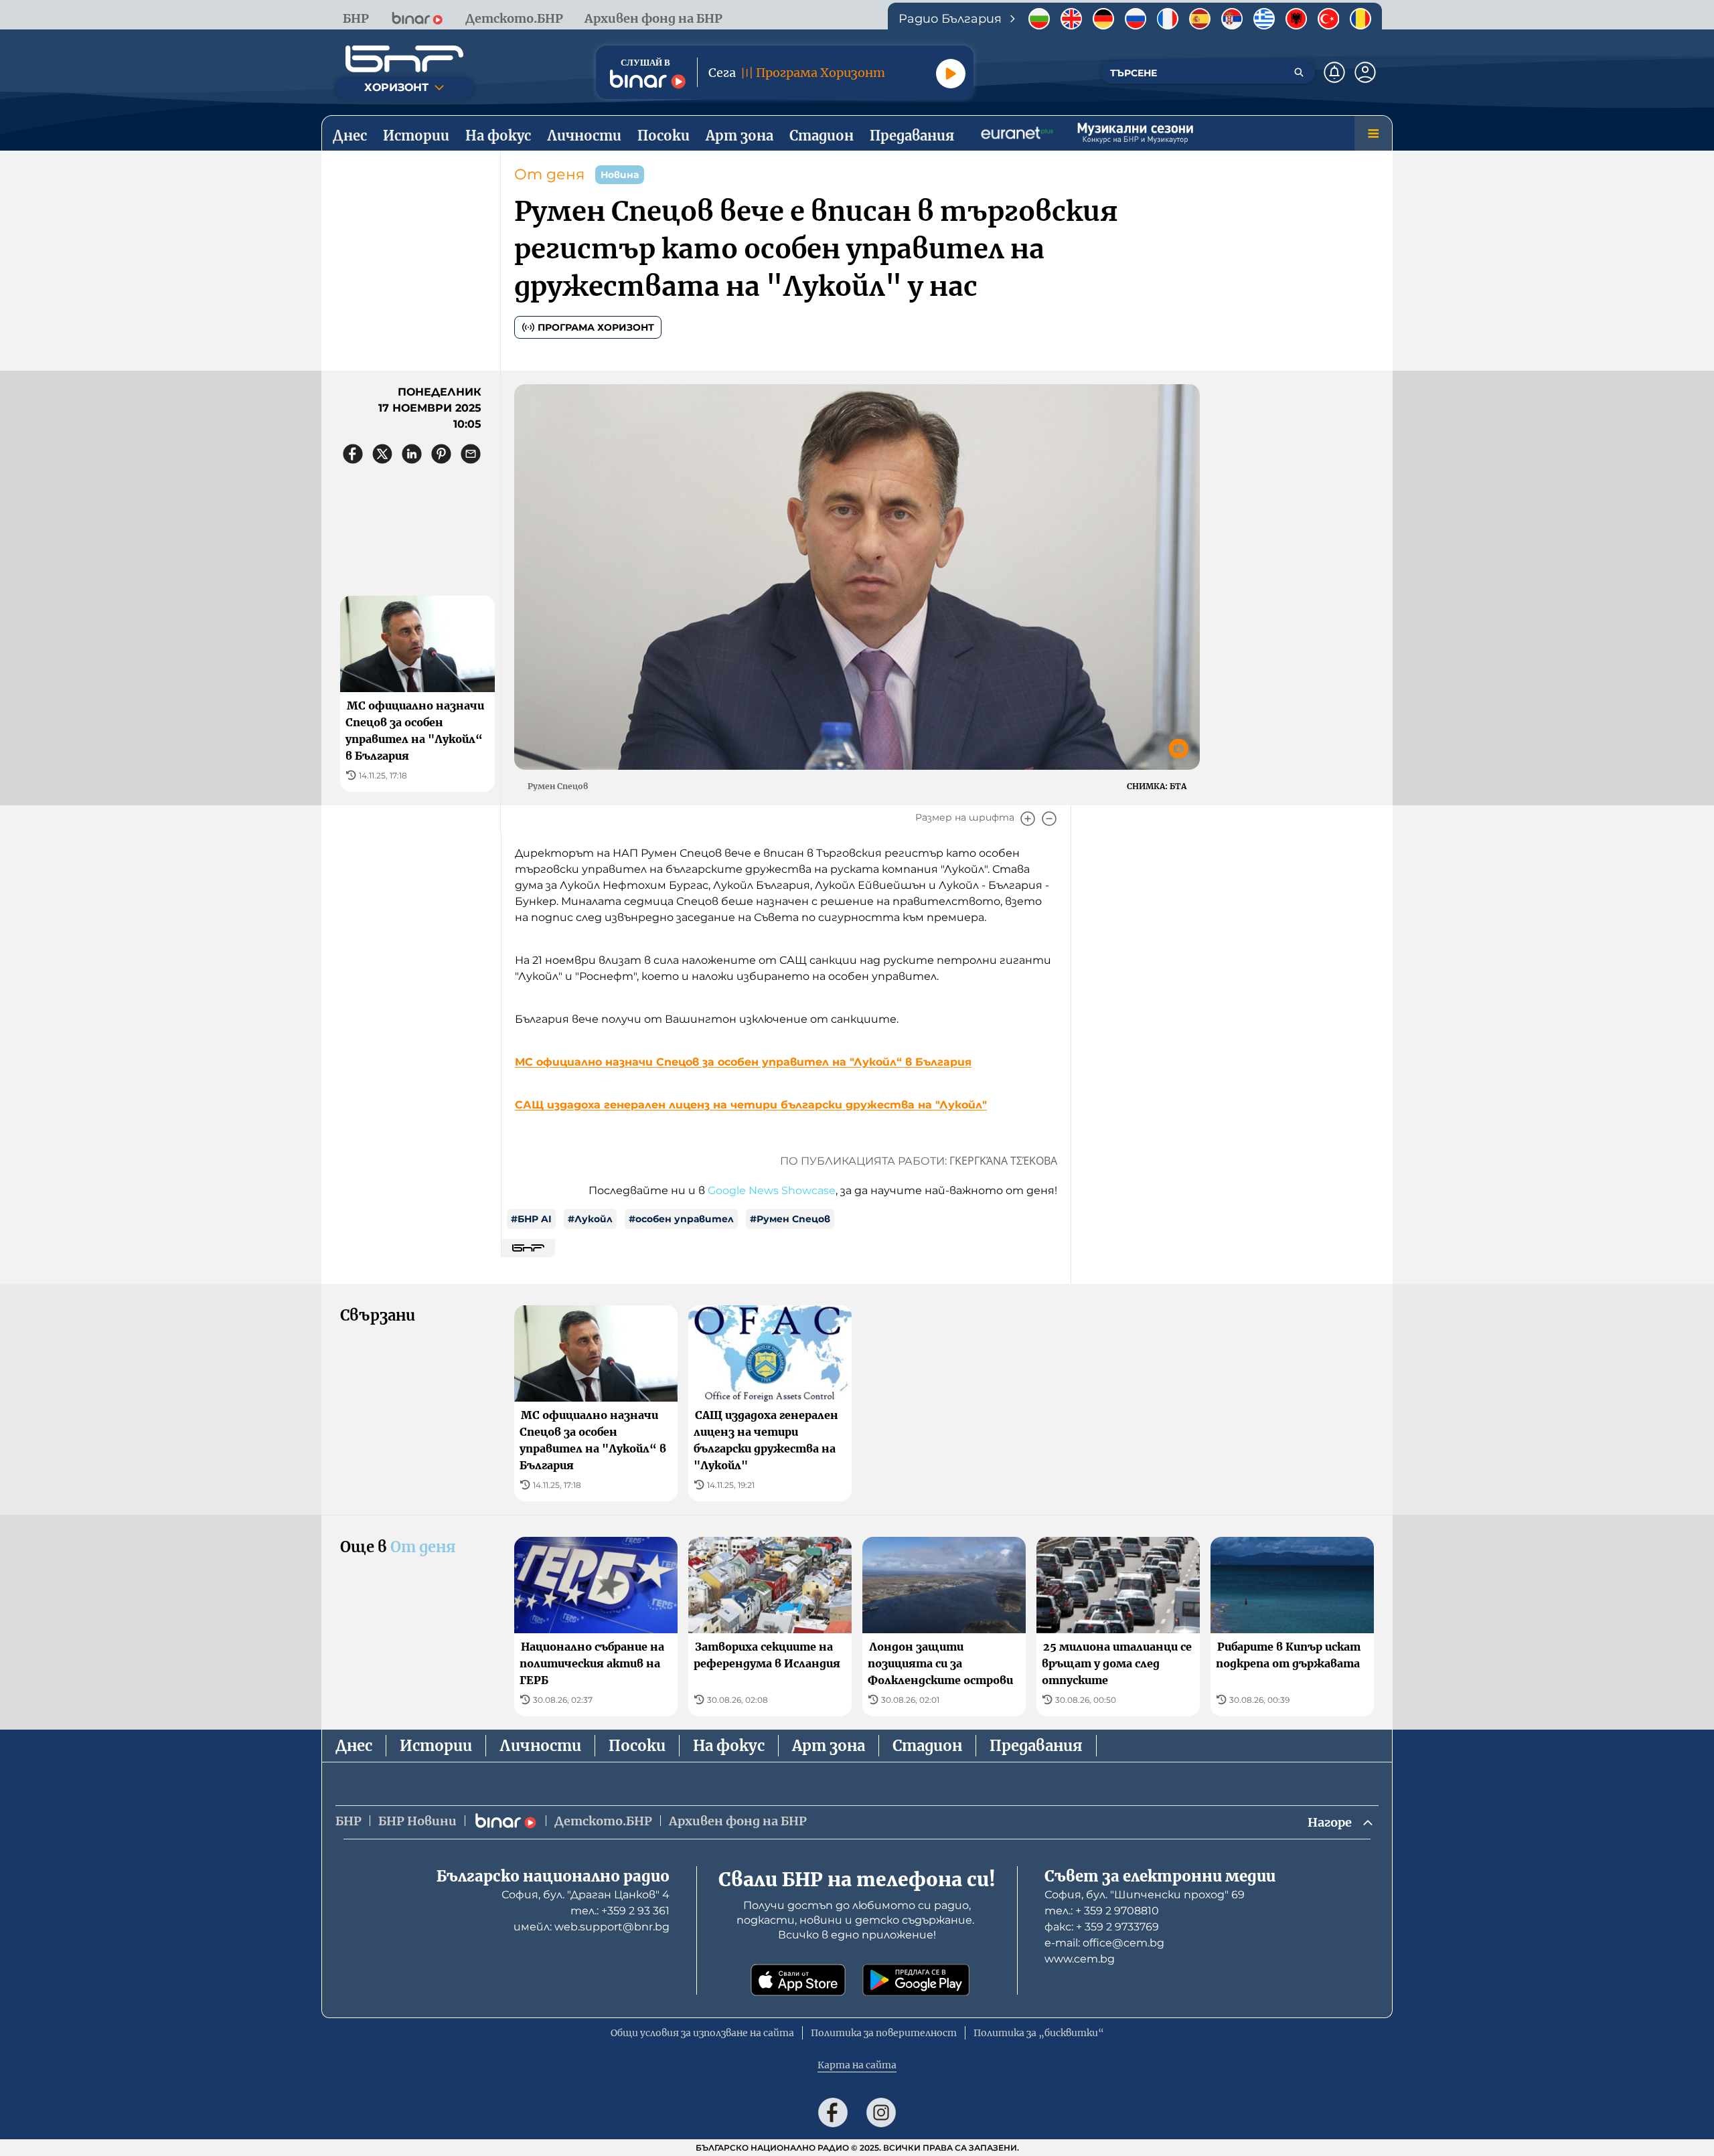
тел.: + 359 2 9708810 (1102, 1911)
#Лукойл (590, 1219)
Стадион (927, 1746)
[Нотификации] (1334, 72)
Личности (540, 1746)
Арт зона (829, 1746)
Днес (354, 1746)
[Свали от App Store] (798, 1980)
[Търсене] (1299, 72)
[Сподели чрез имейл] (471, 454)
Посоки (637, 1746)
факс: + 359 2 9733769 (1102, 1927)
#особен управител (681, 1219)
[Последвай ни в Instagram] (881, 2112)
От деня (549, 174)
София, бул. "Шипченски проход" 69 (1145, 1895)
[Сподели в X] (382, 454)
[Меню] (1373, 133)
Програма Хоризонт (596, 327)
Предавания (1036, 1746)
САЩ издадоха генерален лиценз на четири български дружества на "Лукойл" (751, 1105)
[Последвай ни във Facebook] (833, 2112)
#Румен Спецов (790, 1219)
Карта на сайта (857, 2065)
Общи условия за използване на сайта (702, 2033)
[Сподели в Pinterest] (441, 454)
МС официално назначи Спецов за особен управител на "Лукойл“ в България (743, 1062)
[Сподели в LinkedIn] (412, 454)
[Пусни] (951, 74)
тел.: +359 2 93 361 (620, 1911)
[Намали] (1049, 819)
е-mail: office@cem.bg (1104, 1943)
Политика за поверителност (884, 2033)
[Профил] (1365, 72)
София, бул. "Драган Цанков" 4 (586, 1895)
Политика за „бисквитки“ (1039, 2033)
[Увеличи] (1028, 819)
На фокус (729, 1746)
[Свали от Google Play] (916, 1980)
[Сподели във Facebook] (353, 454)
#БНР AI (531, 1219)
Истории (436, 1746)
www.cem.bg (1080, 1959)
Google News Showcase (772, 1190)
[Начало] (404, 59)
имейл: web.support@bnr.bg (592, 1927)
